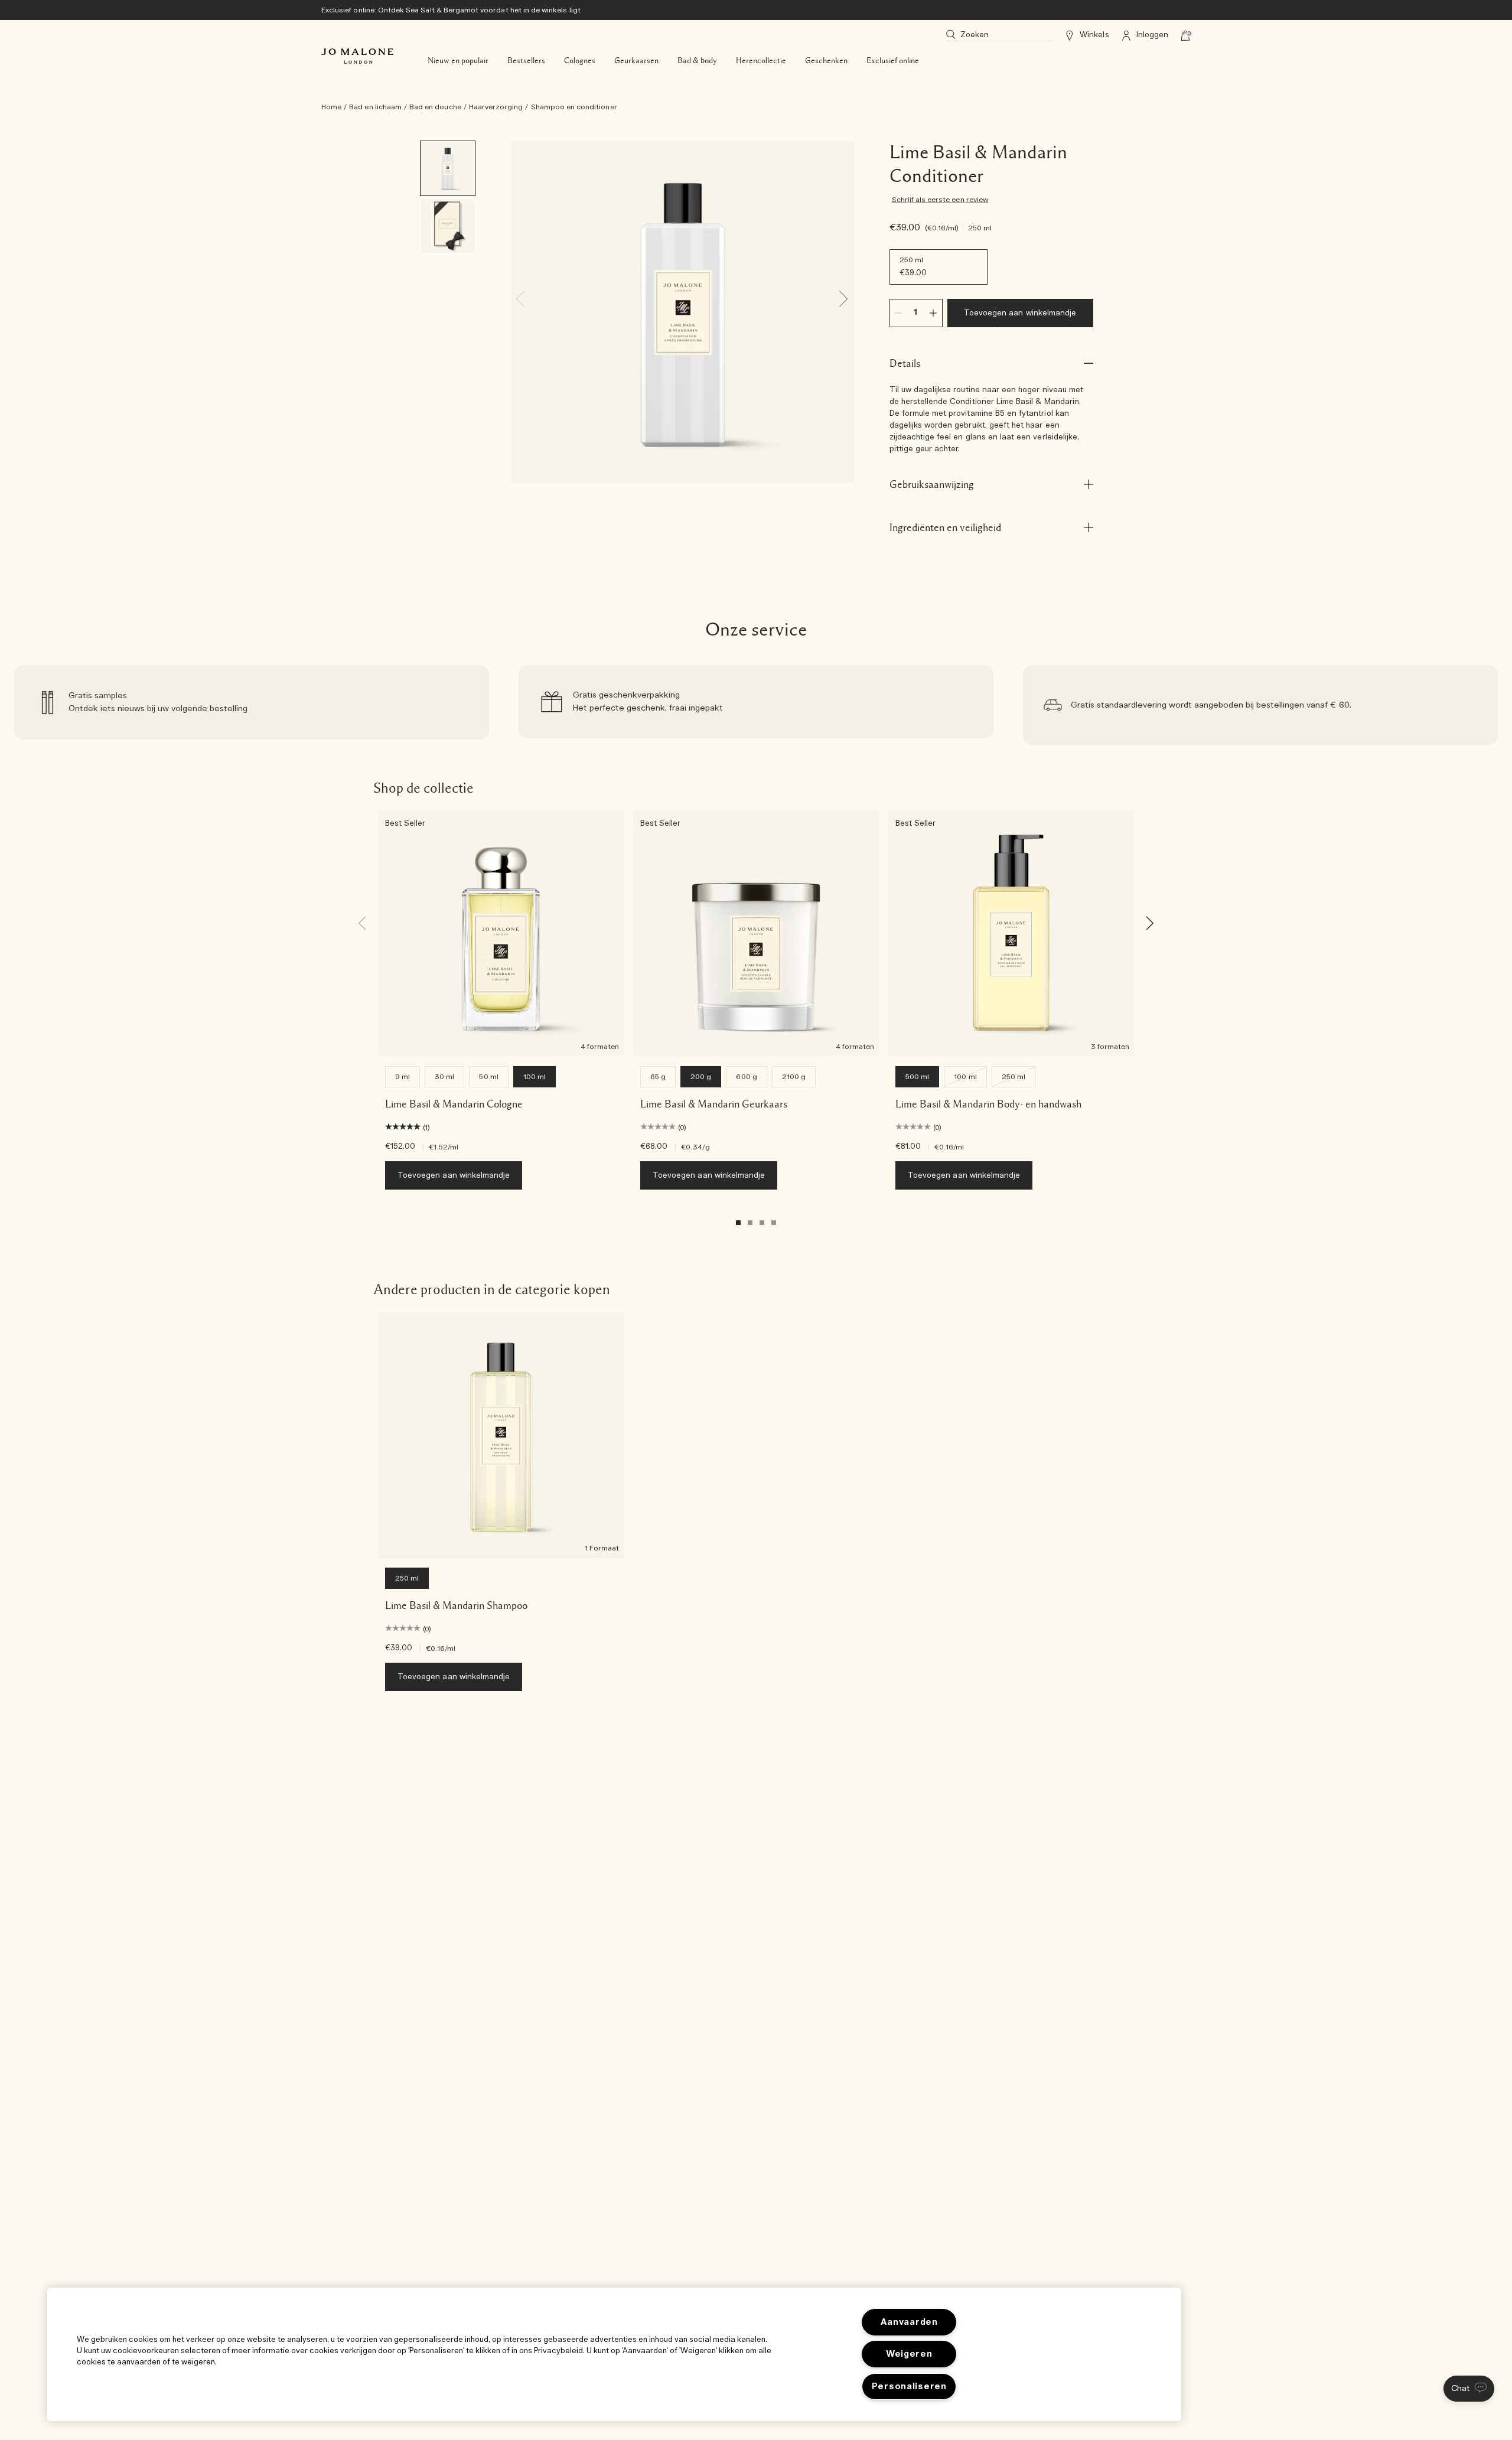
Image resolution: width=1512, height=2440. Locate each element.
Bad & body (697, 61)
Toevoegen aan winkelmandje (1020, 313)
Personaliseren (909, 2387)
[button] (1469, 2389)
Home (331, 107)
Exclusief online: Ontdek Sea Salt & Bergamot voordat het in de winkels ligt (451, 10)
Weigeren (909, 2354)
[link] (252, 705)
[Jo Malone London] (357, 56)
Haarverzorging (496, 107)
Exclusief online (893, 61)
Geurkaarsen (636, 61)
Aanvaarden (909, 2322)
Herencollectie (761, 61)
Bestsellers (526, 61)
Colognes (580, 61)
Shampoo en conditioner (574, 107)
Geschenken (826, 61)
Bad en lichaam (375, 107)
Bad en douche (435, 107)
